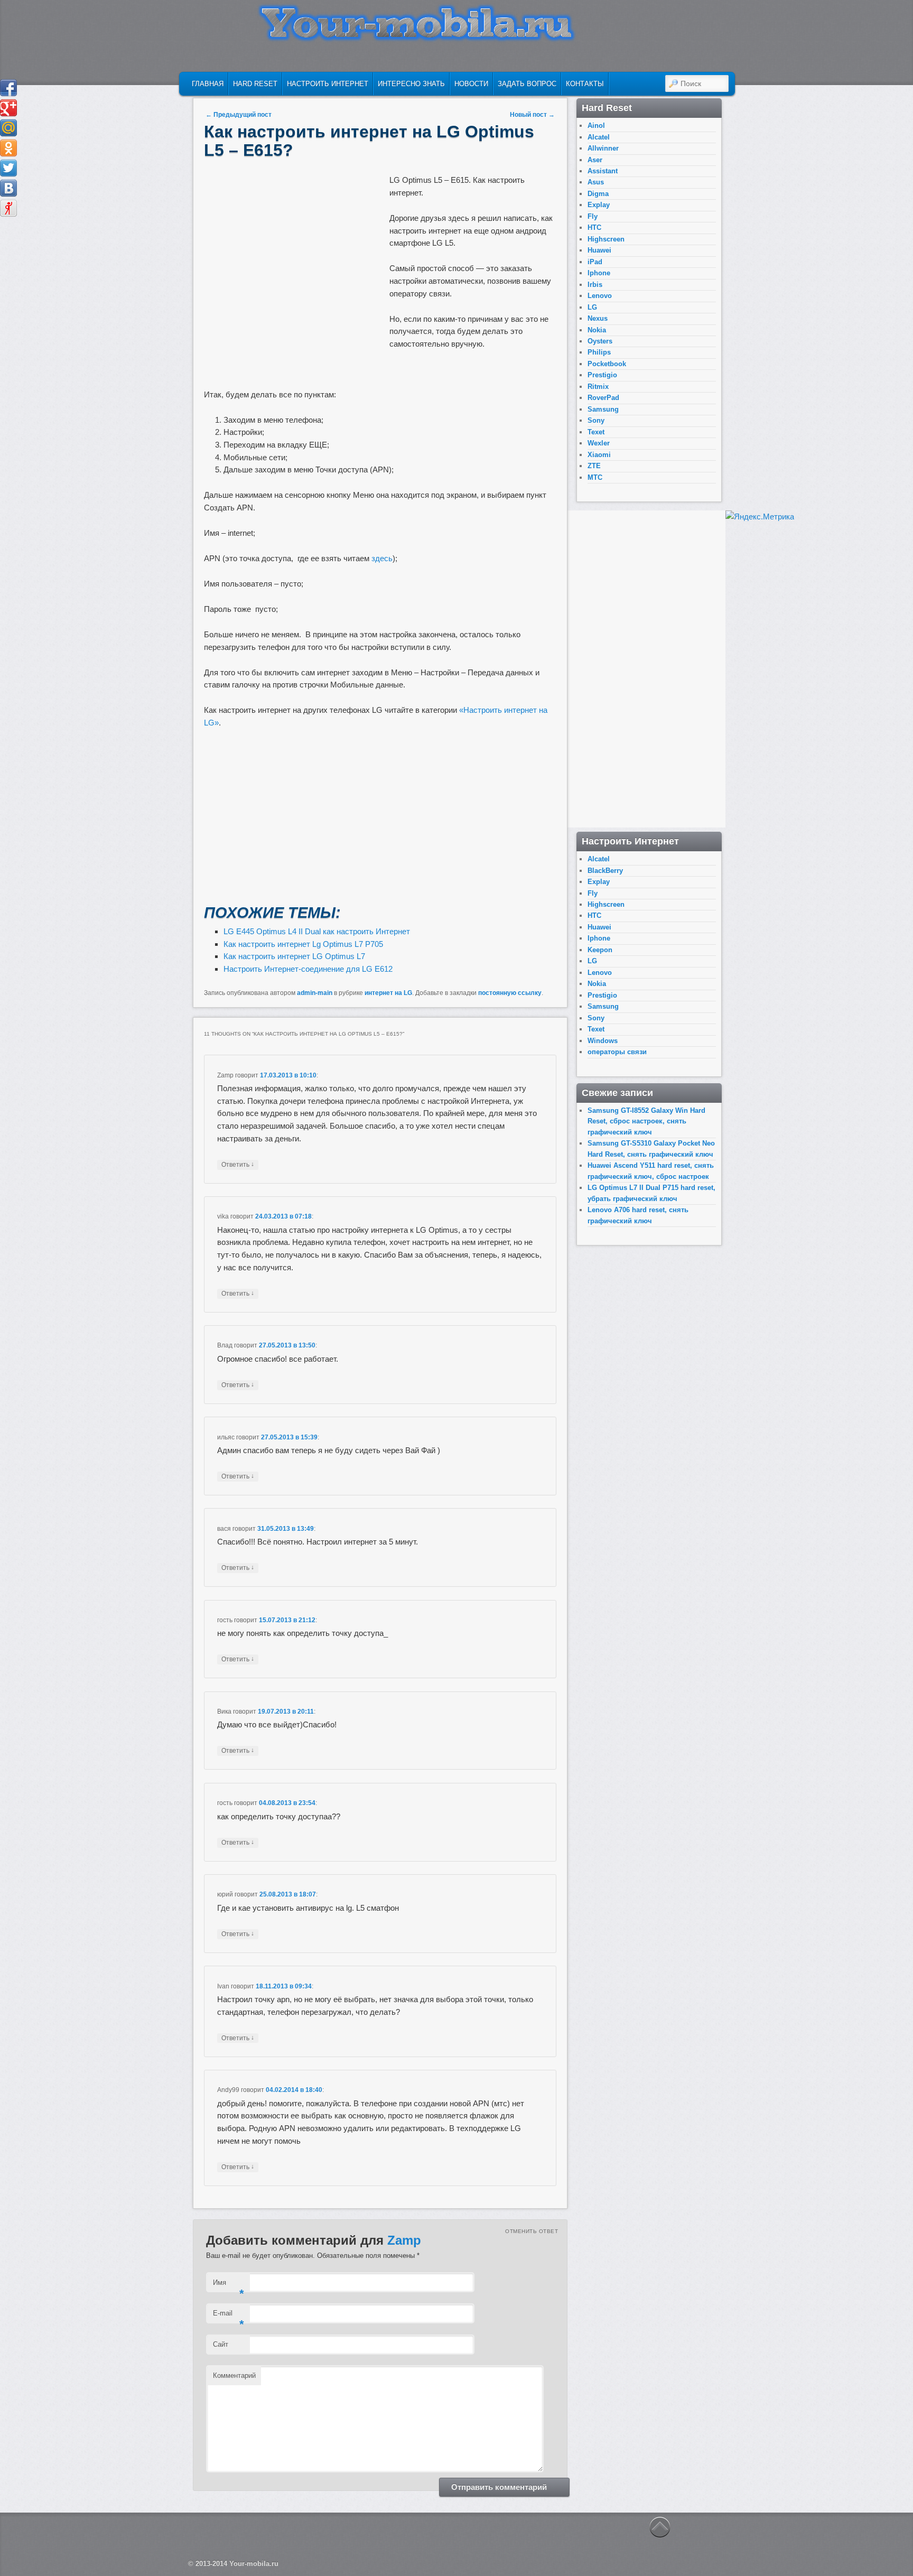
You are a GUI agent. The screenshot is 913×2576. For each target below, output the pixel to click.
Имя (229, 2286)
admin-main (315, 993)
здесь (382, 558)
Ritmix (598, 387)
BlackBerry (605, 871)
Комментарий (234, 2375)
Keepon (600, 950)
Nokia (597, 330)
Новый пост (532, 115)
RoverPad (603, 398)
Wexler (599, 443)
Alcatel (599, 137)
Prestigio (602, 375)
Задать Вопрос (527, 84)
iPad (595, 262)
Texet (596, 432)
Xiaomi (599, 455)
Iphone (599, 273)
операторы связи (617, 1052)
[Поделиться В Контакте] (8, 188)
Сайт (221, 2344)
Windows (603, 1041)
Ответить (238, 1164)
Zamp (404, 2240)
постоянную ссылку (510, 993)
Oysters (600, 341)
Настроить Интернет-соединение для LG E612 (308, 969)
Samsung (603, 409)
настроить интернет (328, 84)
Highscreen (606, 239)
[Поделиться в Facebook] (8, 88)
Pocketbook (607, 364)
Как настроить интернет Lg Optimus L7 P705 (303, 944)
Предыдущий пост (239, 115)
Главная (208, 84)
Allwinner (603, 148)
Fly (593, 216)
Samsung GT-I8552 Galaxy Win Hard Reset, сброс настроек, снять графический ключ (646, 1121)
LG (592, 307)
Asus (596, 182)
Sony (596, 420)
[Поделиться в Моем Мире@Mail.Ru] (8, 128)
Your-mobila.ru (254, 2564)
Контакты (585, 84)
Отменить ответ (532, 2231)
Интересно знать (411, 84)
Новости (471, 84)
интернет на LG (388, 993)
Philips (599, 352)
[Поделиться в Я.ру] (8, 208)
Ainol (596, 125)
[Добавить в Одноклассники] (8, 148)
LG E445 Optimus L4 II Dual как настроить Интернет (317, 931)
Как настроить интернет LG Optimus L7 (294, 956)
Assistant (603, 171)
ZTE (594, 466)
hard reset (255, 84)
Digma (598, 194)
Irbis (595, 285)
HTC (594, 227)
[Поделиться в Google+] (8, 108)
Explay (599, 205)
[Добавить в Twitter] (8, 168)
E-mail (229, 2316)
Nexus (598, 318)
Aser (595, 160)
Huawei (599, 250)
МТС (595, 477)
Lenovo (600, 296)
